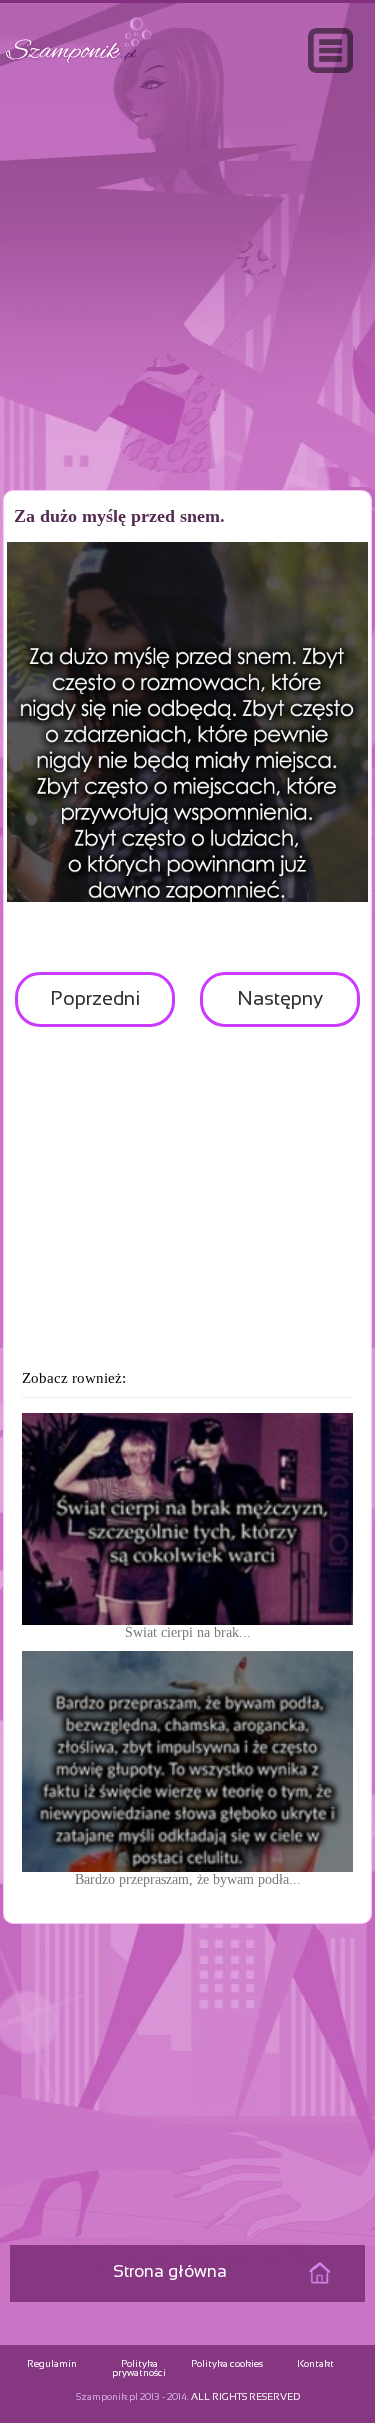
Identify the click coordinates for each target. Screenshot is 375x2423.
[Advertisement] (188, 324)
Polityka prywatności (139, 2369)
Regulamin (52, 2364)
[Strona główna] (79, 63)
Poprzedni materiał (95, 1008)
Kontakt (315, 2364)
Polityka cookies (227, 2364)
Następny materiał (280, 1008)
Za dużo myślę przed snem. (119, 516)
